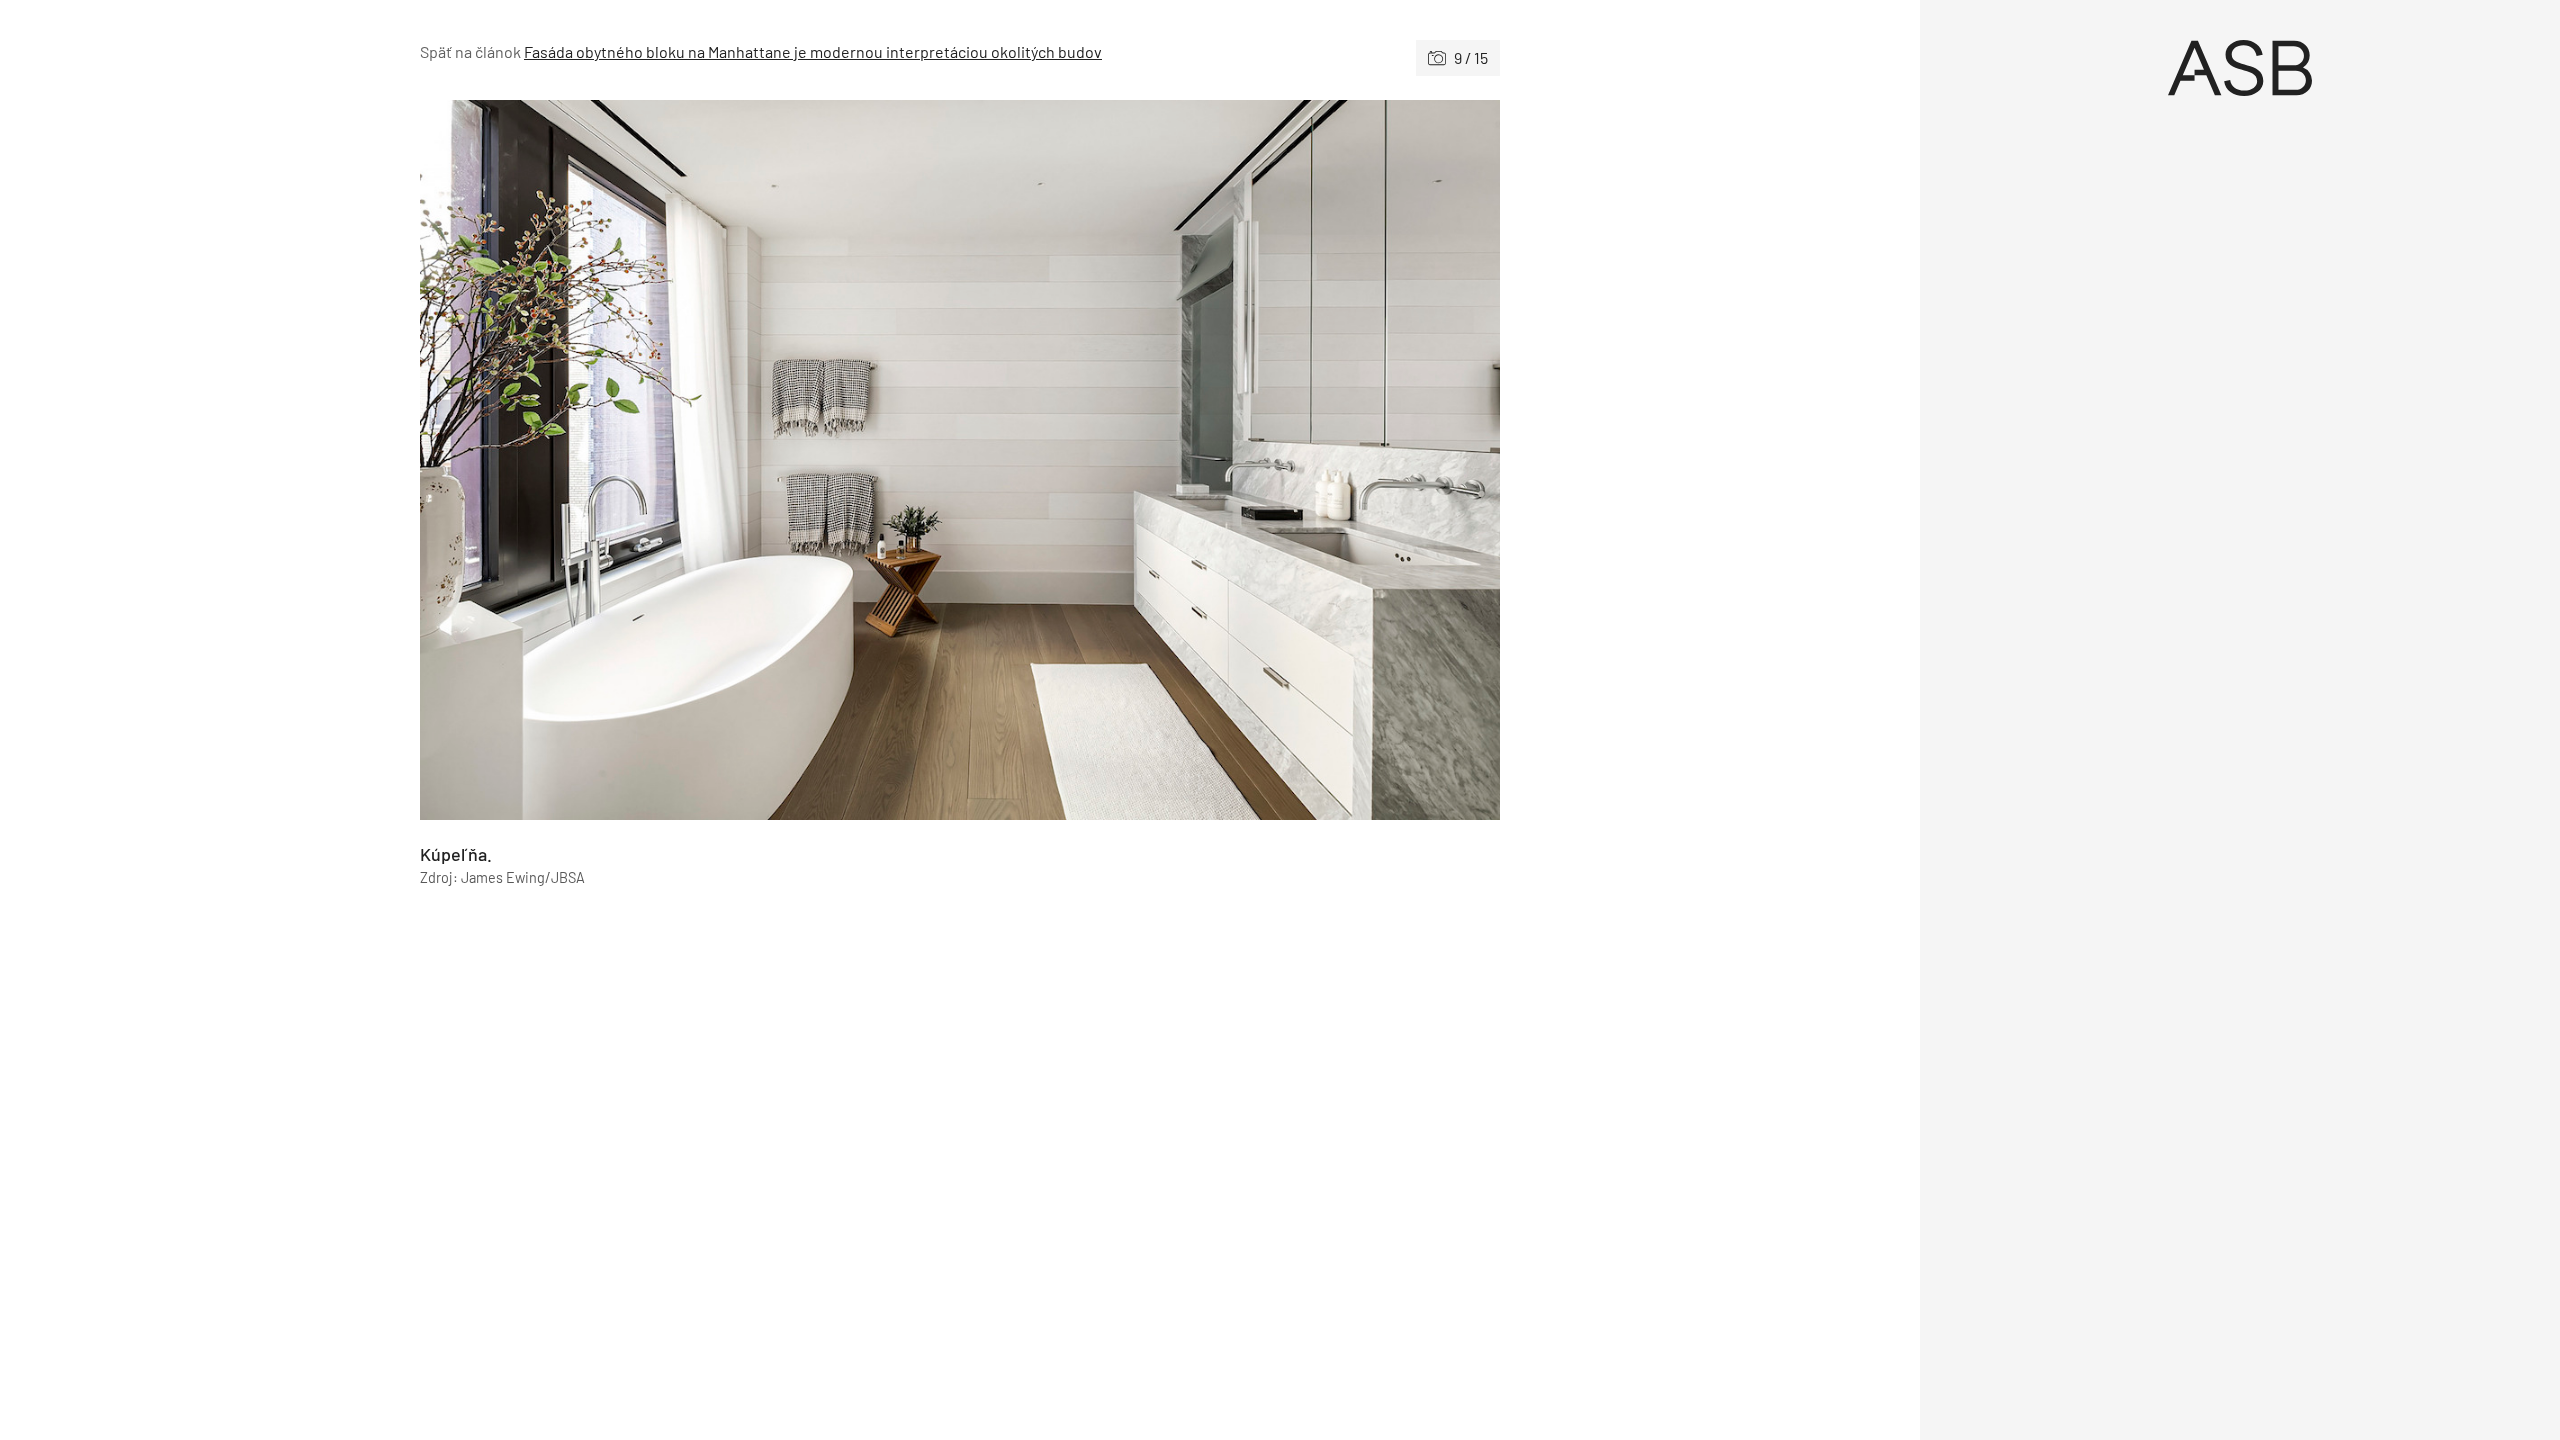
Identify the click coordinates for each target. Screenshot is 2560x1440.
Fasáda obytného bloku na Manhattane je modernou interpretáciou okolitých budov (813, 51)
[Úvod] (2240, 68)
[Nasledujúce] (1230, 460)
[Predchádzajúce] (690, 460)
